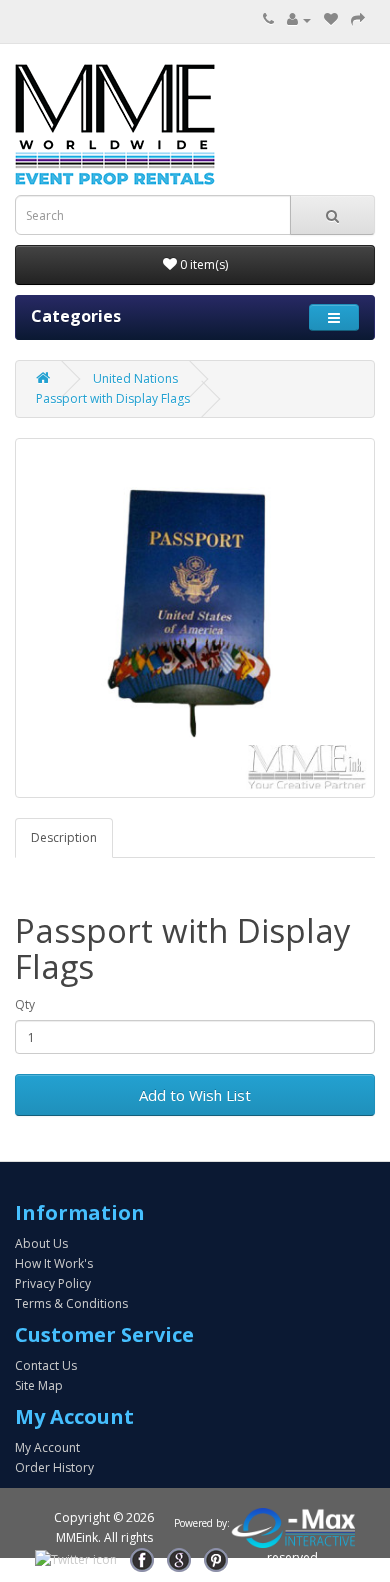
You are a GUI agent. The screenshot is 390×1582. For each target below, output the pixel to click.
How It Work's (54, 1263)
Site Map (39, 1385)
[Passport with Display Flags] (195, 618)
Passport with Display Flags (113, 398)
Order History (54, 1467)
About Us (41, 1243)
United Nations (135, 378)
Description (64, 837)
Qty (25, 1004)
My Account (47, 1447)
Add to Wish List (195, 1095)
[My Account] (299, 19)
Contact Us (46, 1365)
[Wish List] (331, 19)
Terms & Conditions (71, 1303)
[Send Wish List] (358, 19)
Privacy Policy (53, 1283)
